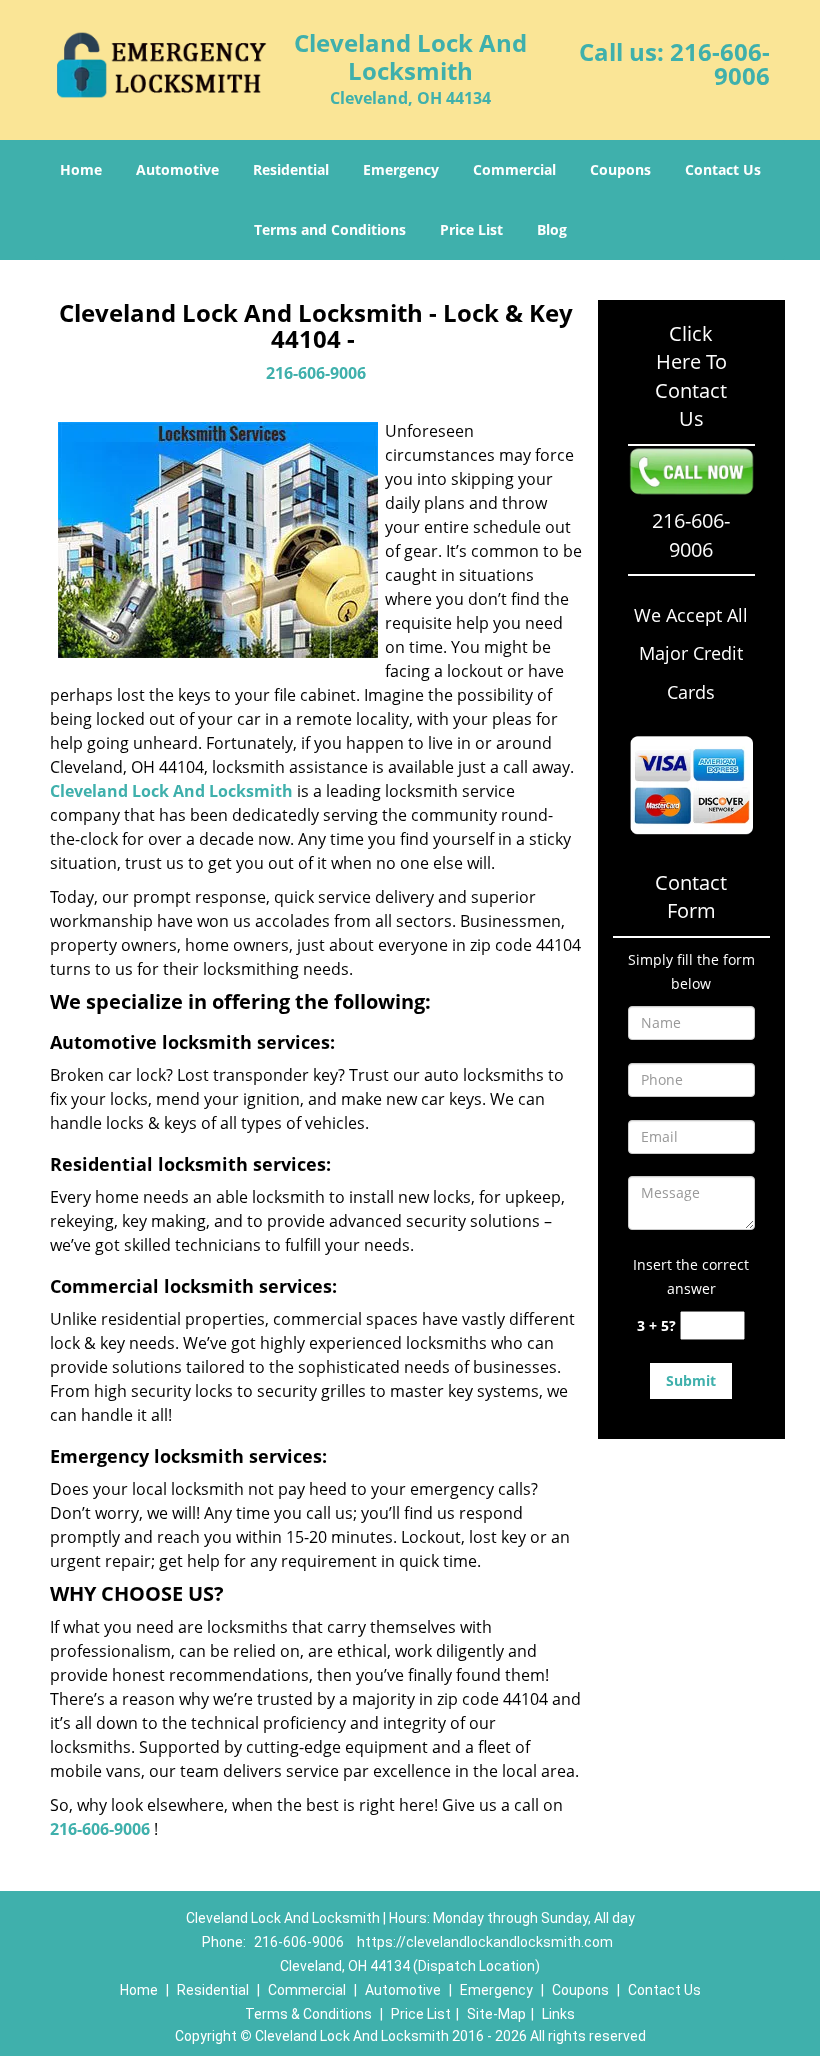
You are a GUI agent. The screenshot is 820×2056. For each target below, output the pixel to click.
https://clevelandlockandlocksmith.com (485, 1942)
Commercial (514, 169)
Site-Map (496, 2014)
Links (558, 2014)
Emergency (401, 169)
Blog (552, 229)
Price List (471, 229)
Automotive (177, 169)
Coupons (620, 169)
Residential (291, 169)
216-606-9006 (720, 63)
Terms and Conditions (330, 229)
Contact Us (723, 169)
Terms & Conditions (308, 2014)
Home (81, 169)
